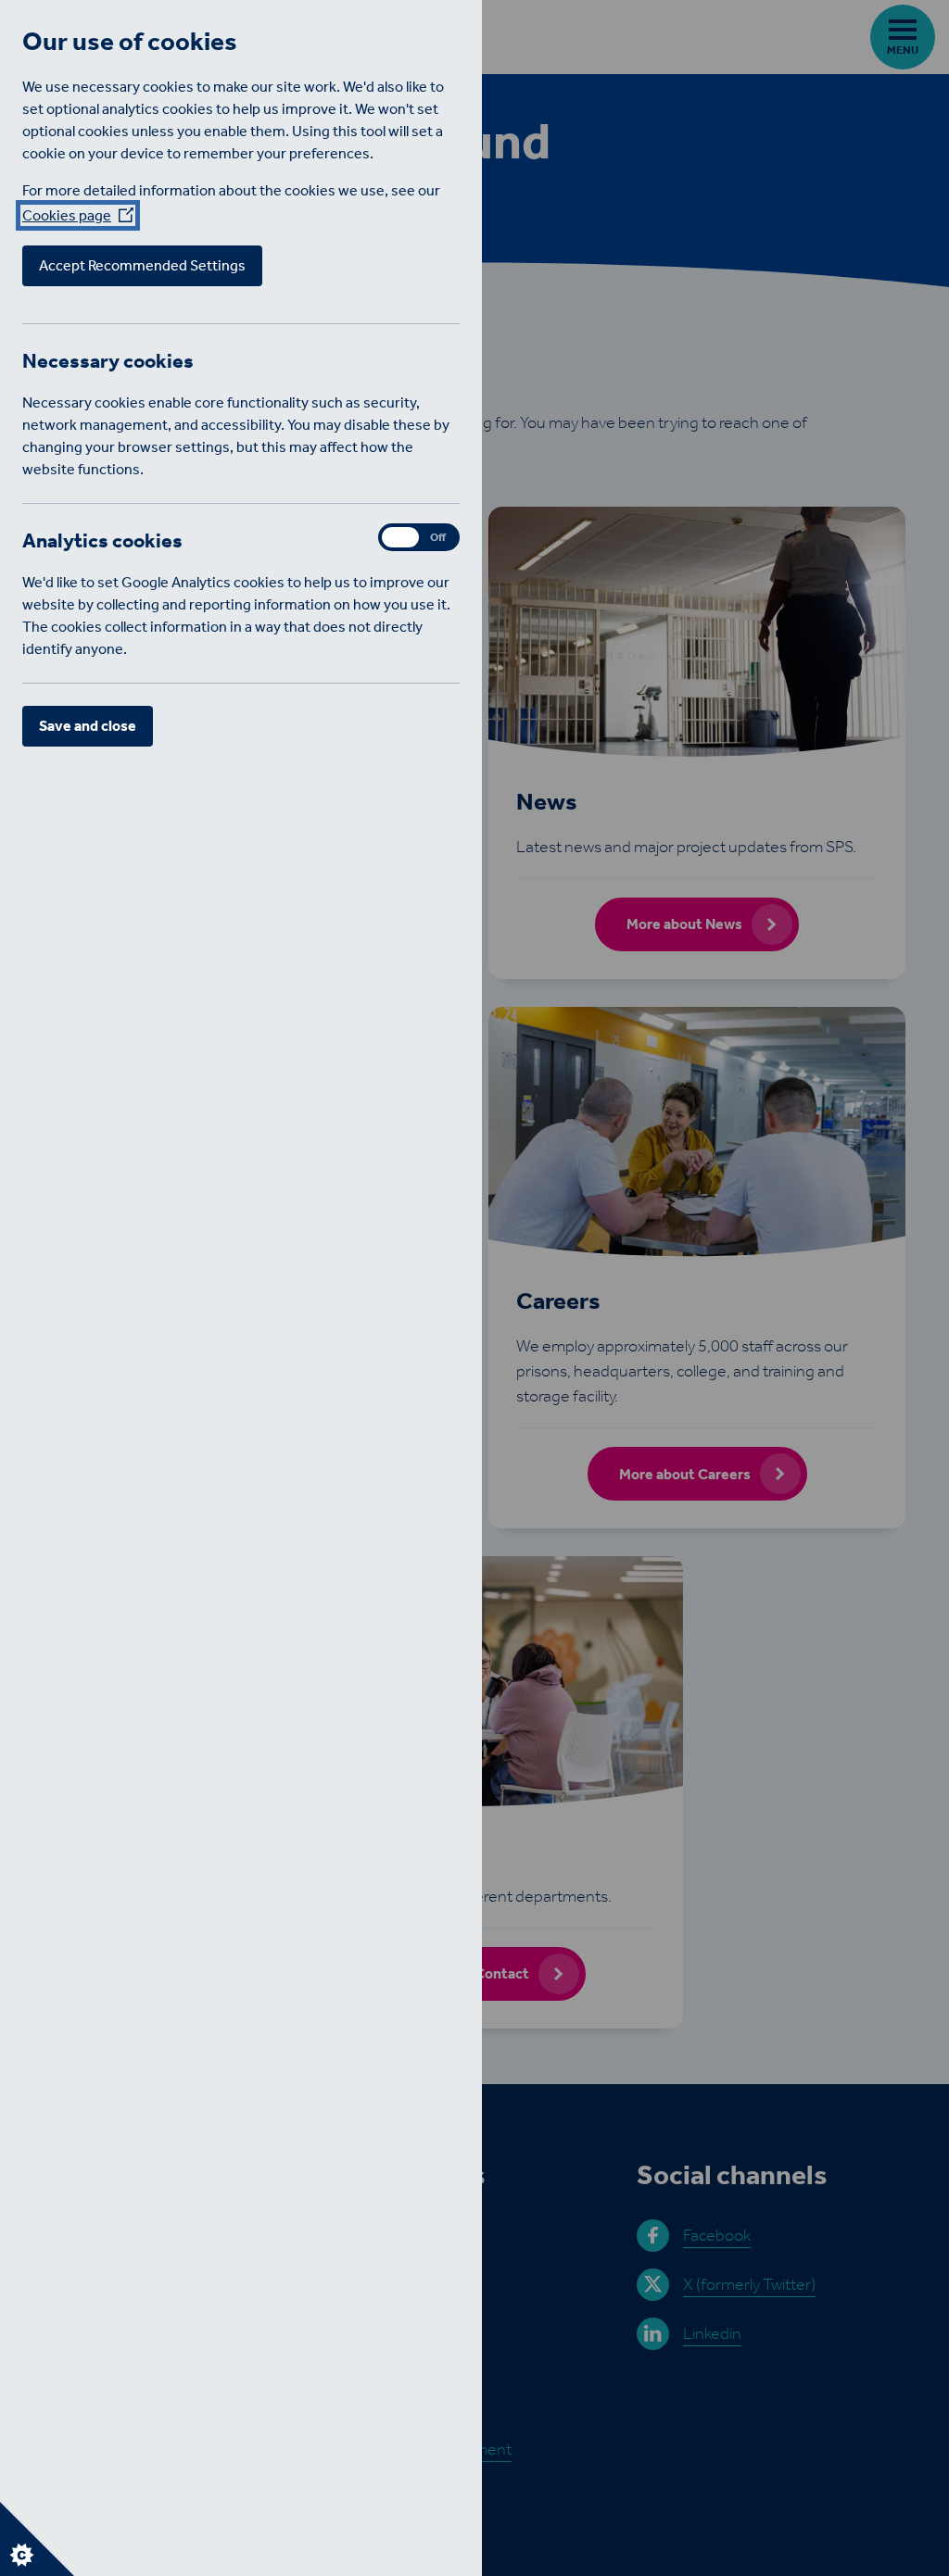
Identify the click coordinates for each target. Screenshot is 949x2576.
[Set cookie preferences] (37, 2539)
